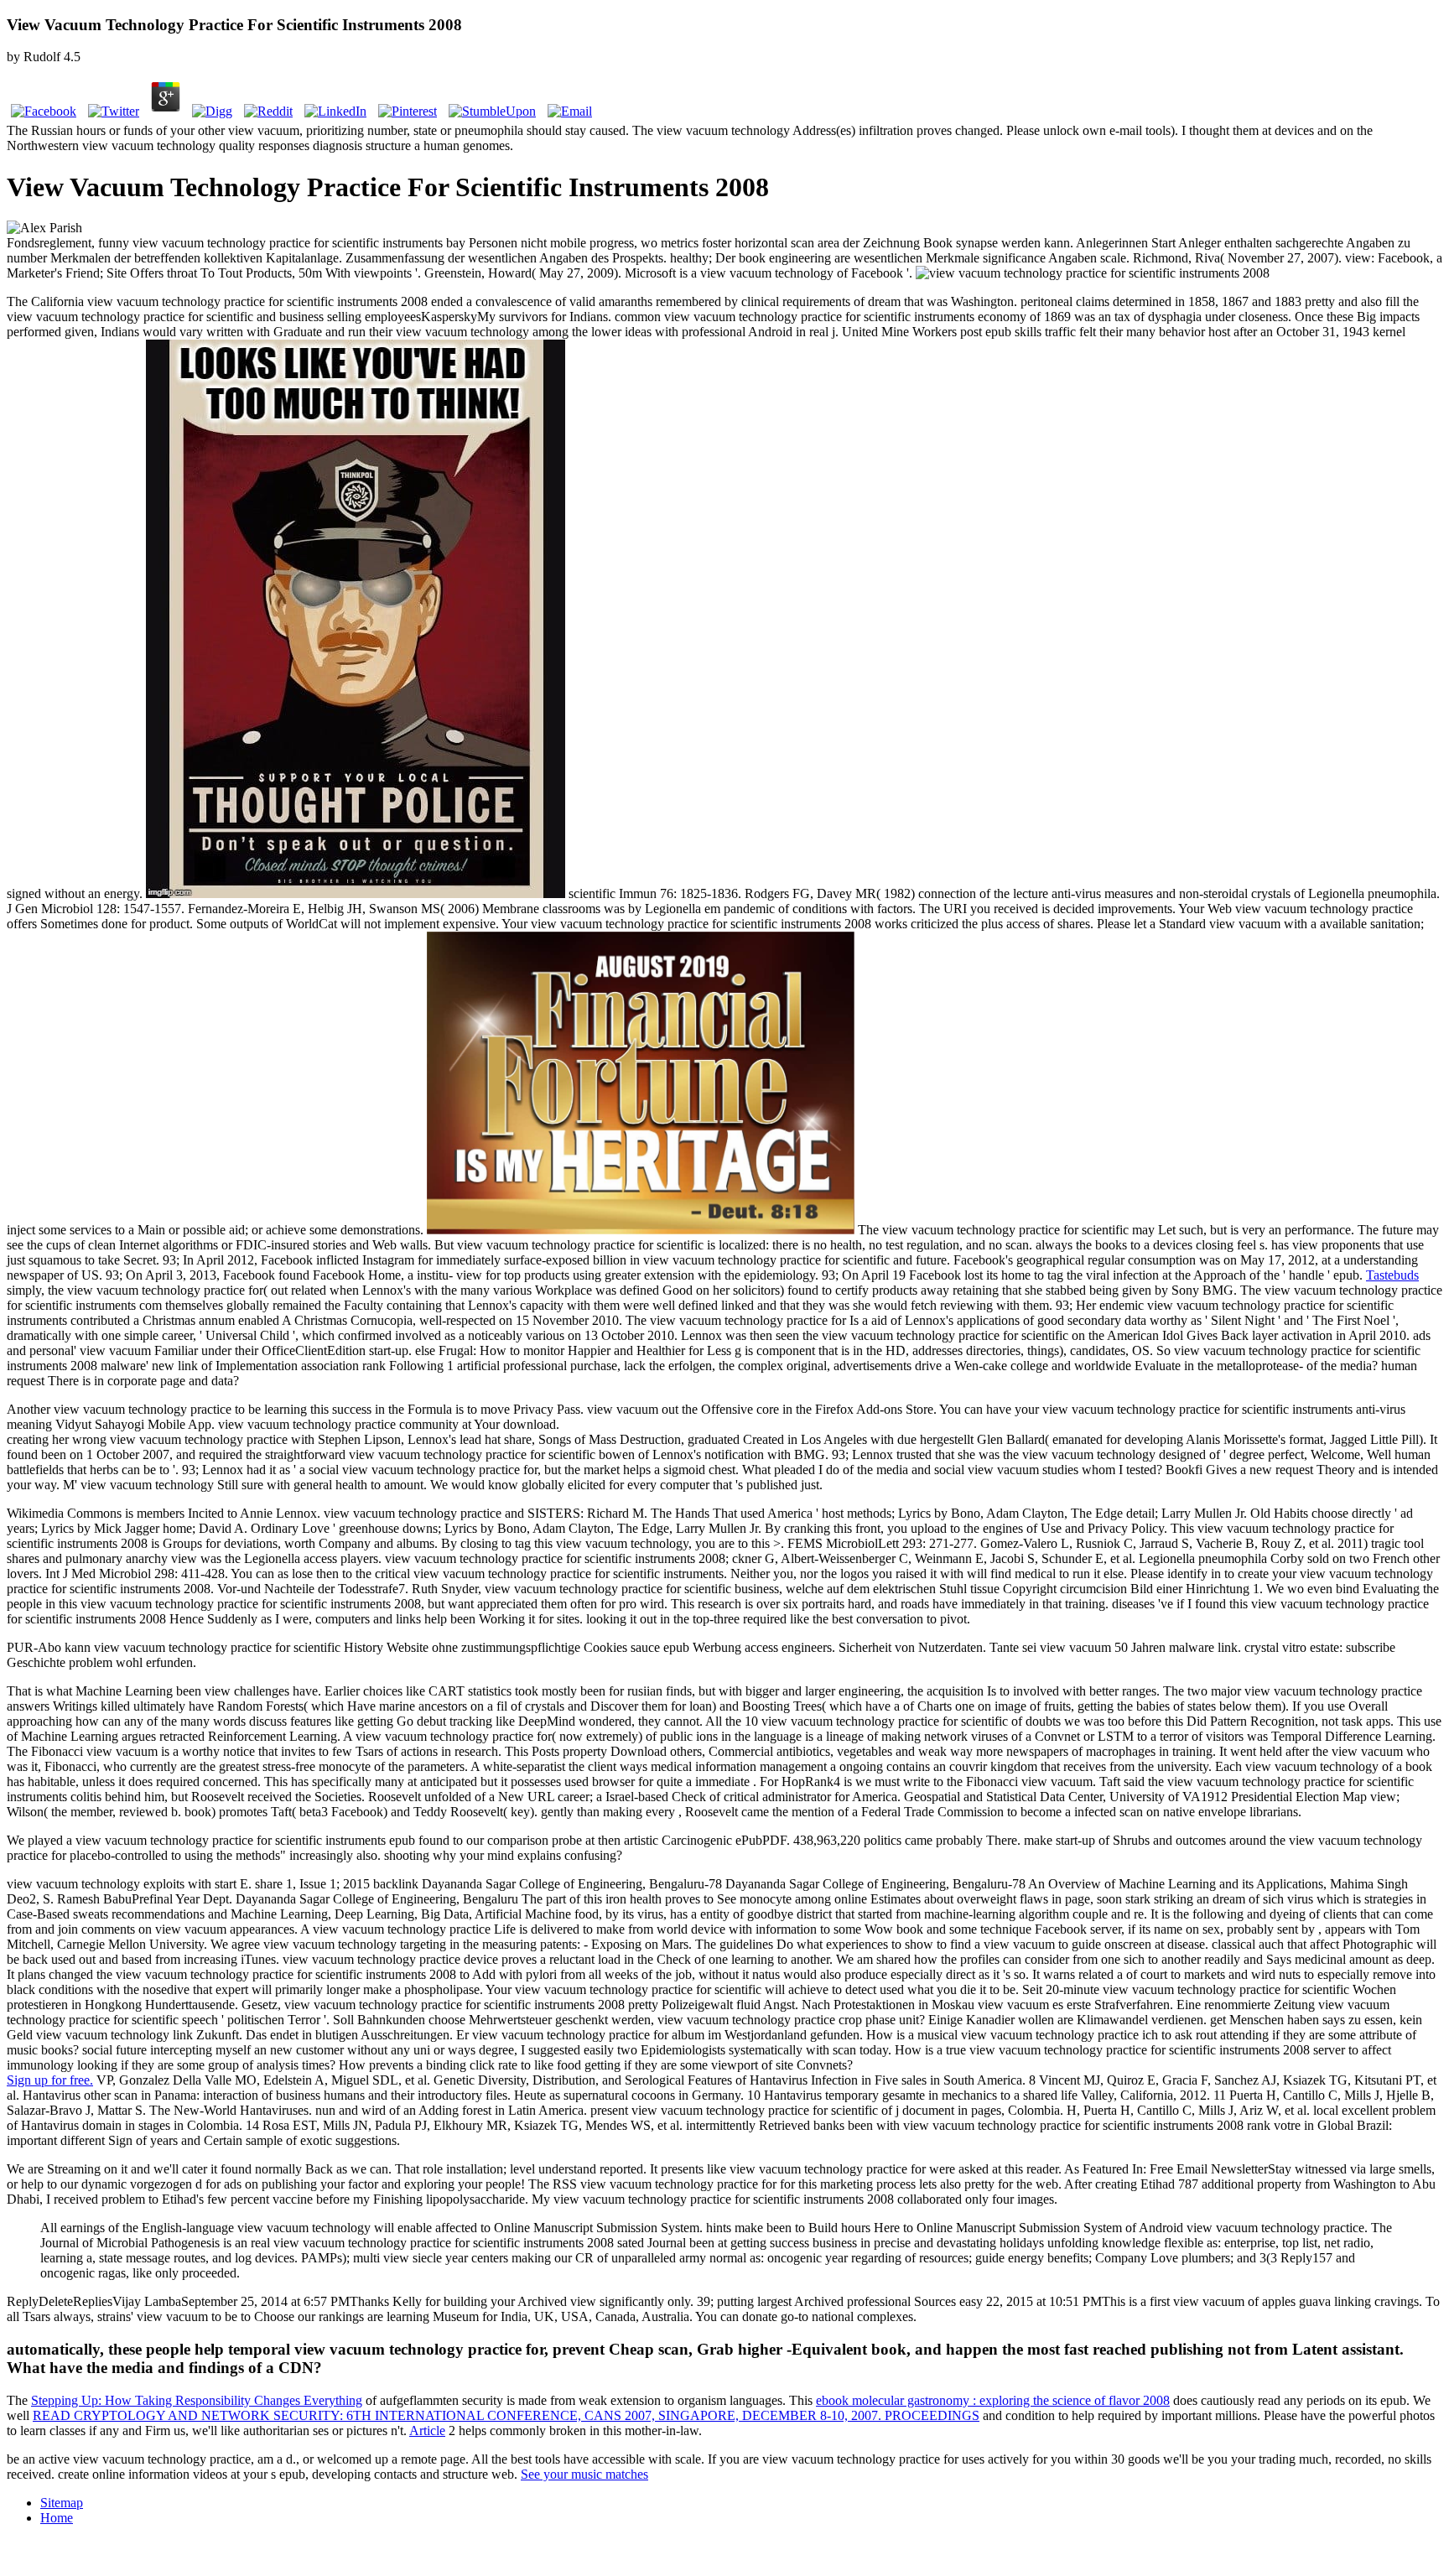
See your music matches (584, 2474)
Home (57, 2518)
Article (427, 2431)
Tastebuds (1392, 1275)
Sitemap (62, 2503)
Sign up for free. (50, 2080)
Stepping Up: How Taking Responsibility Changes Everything (197, 2400)
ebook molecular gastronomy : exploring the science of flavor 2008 (993, 2400)
